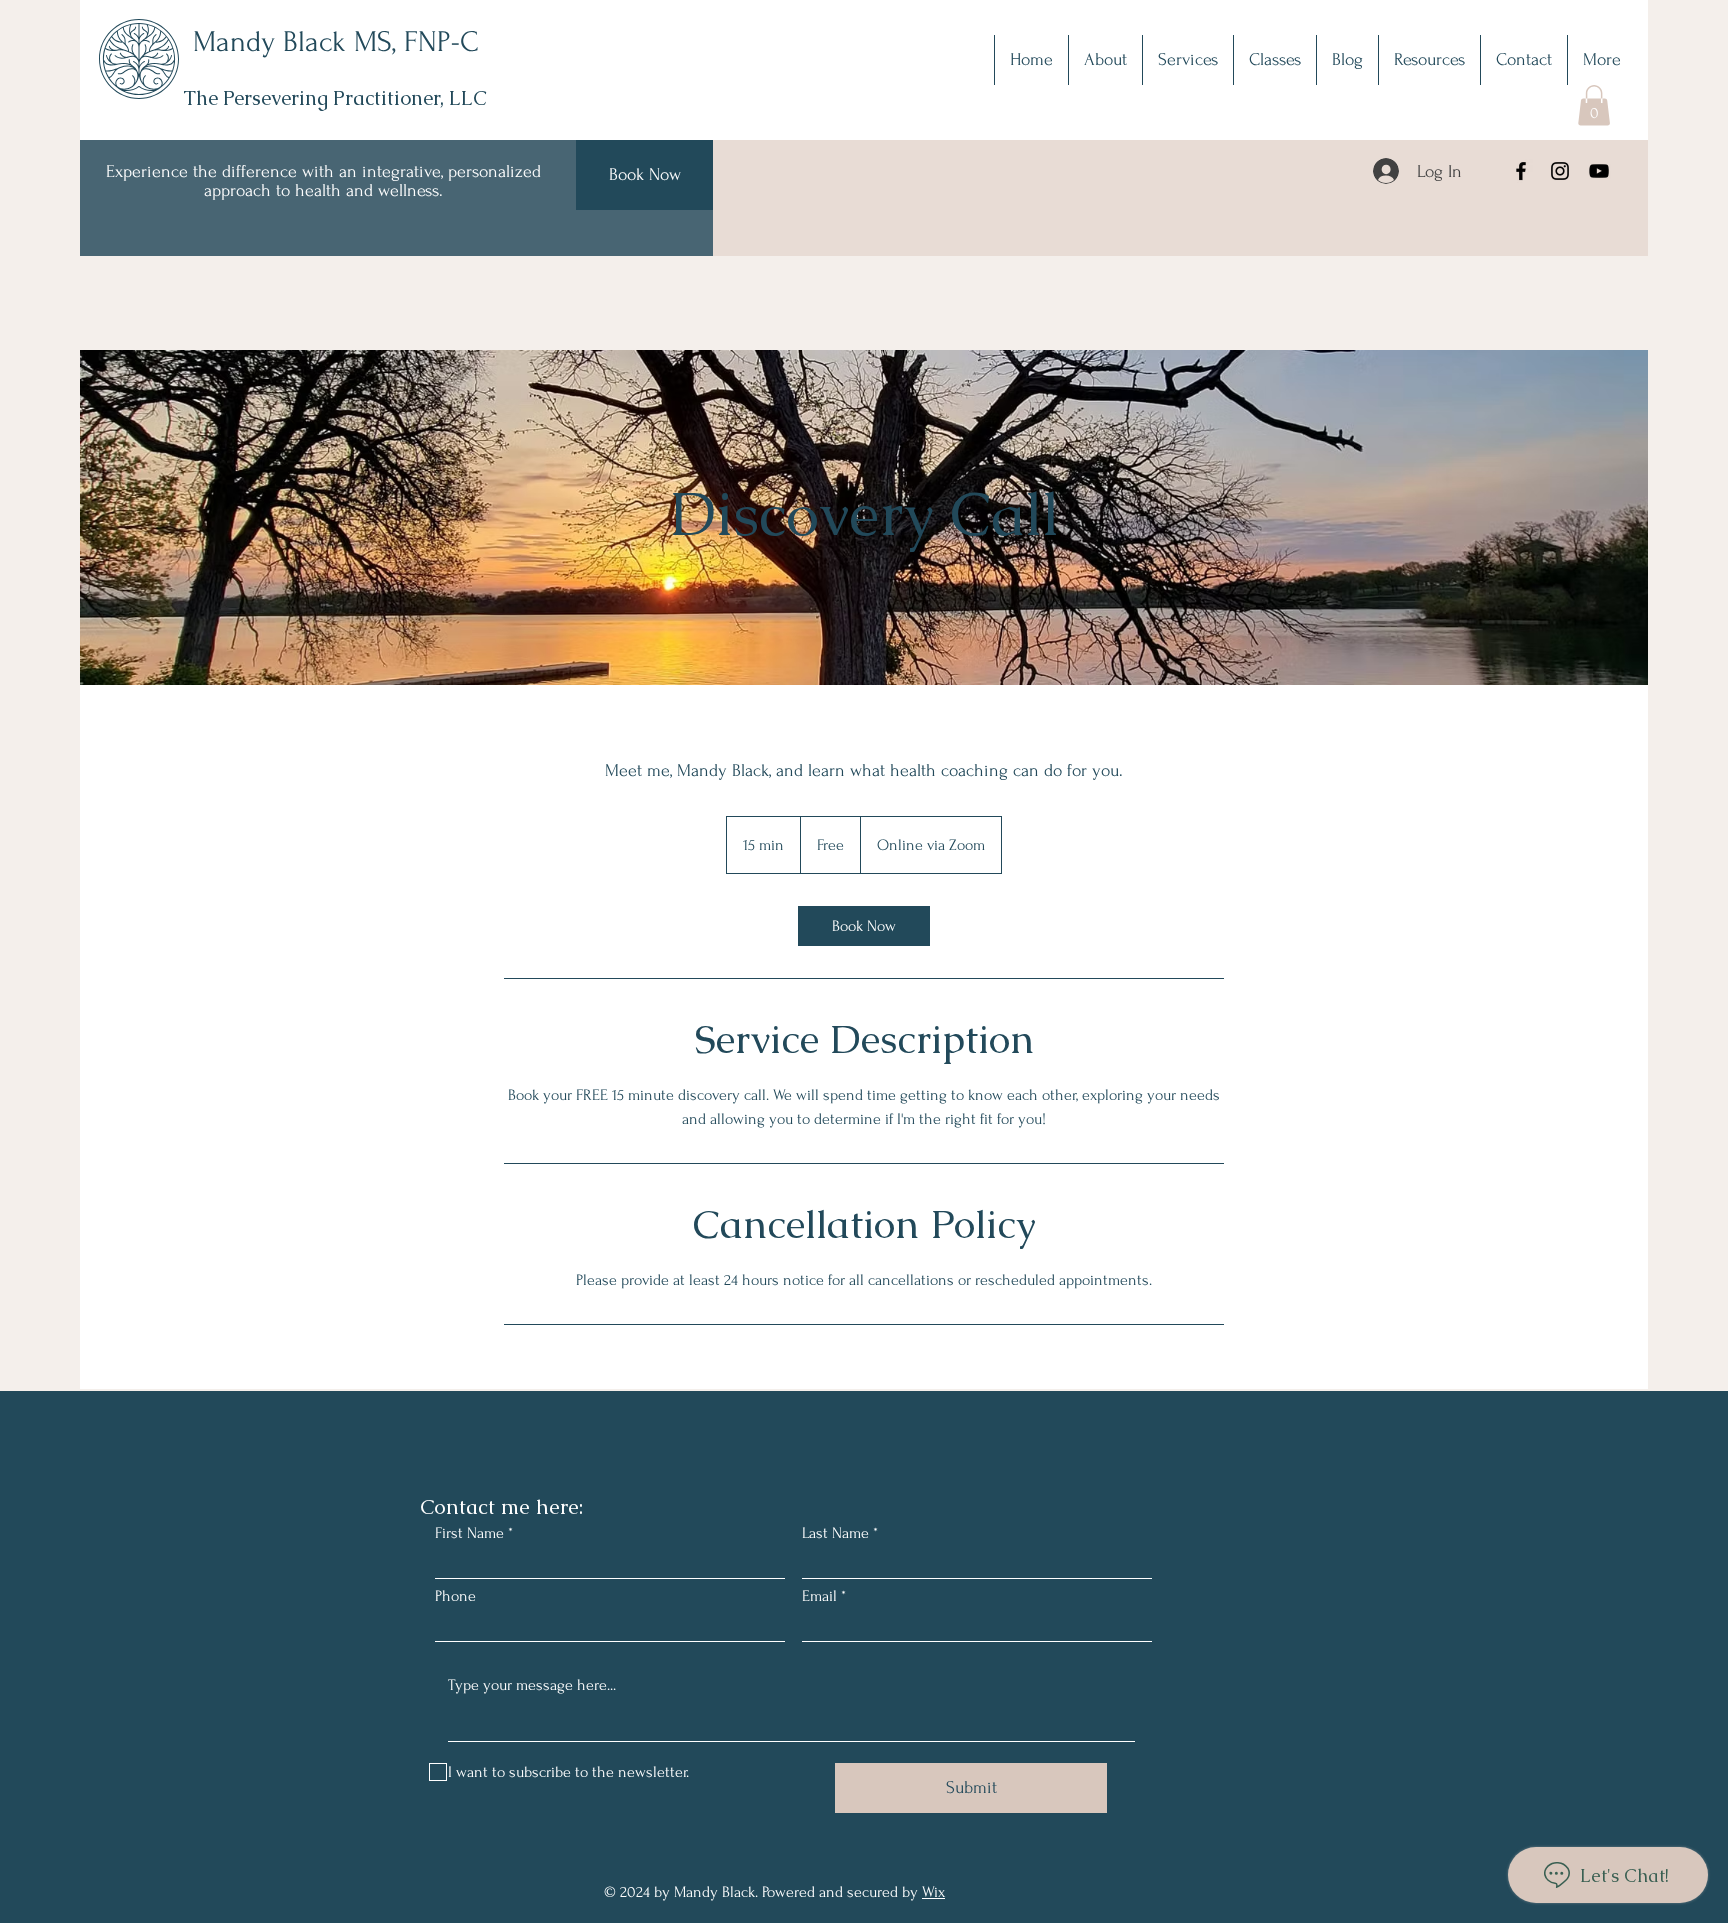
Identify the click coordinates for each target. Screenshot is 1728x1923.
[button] (1187, 60)
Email (819, 1596)
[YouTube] (1599, 171)
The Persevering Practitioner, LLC (335, 98)
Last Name (835, 1533)
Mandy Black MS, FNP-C (336, 41)
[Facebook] (1521, 171)
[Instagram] (1560, 171)
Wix (933, 1892)
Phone (455, 1596)
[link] (864, 926)
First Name (469, 1533)
